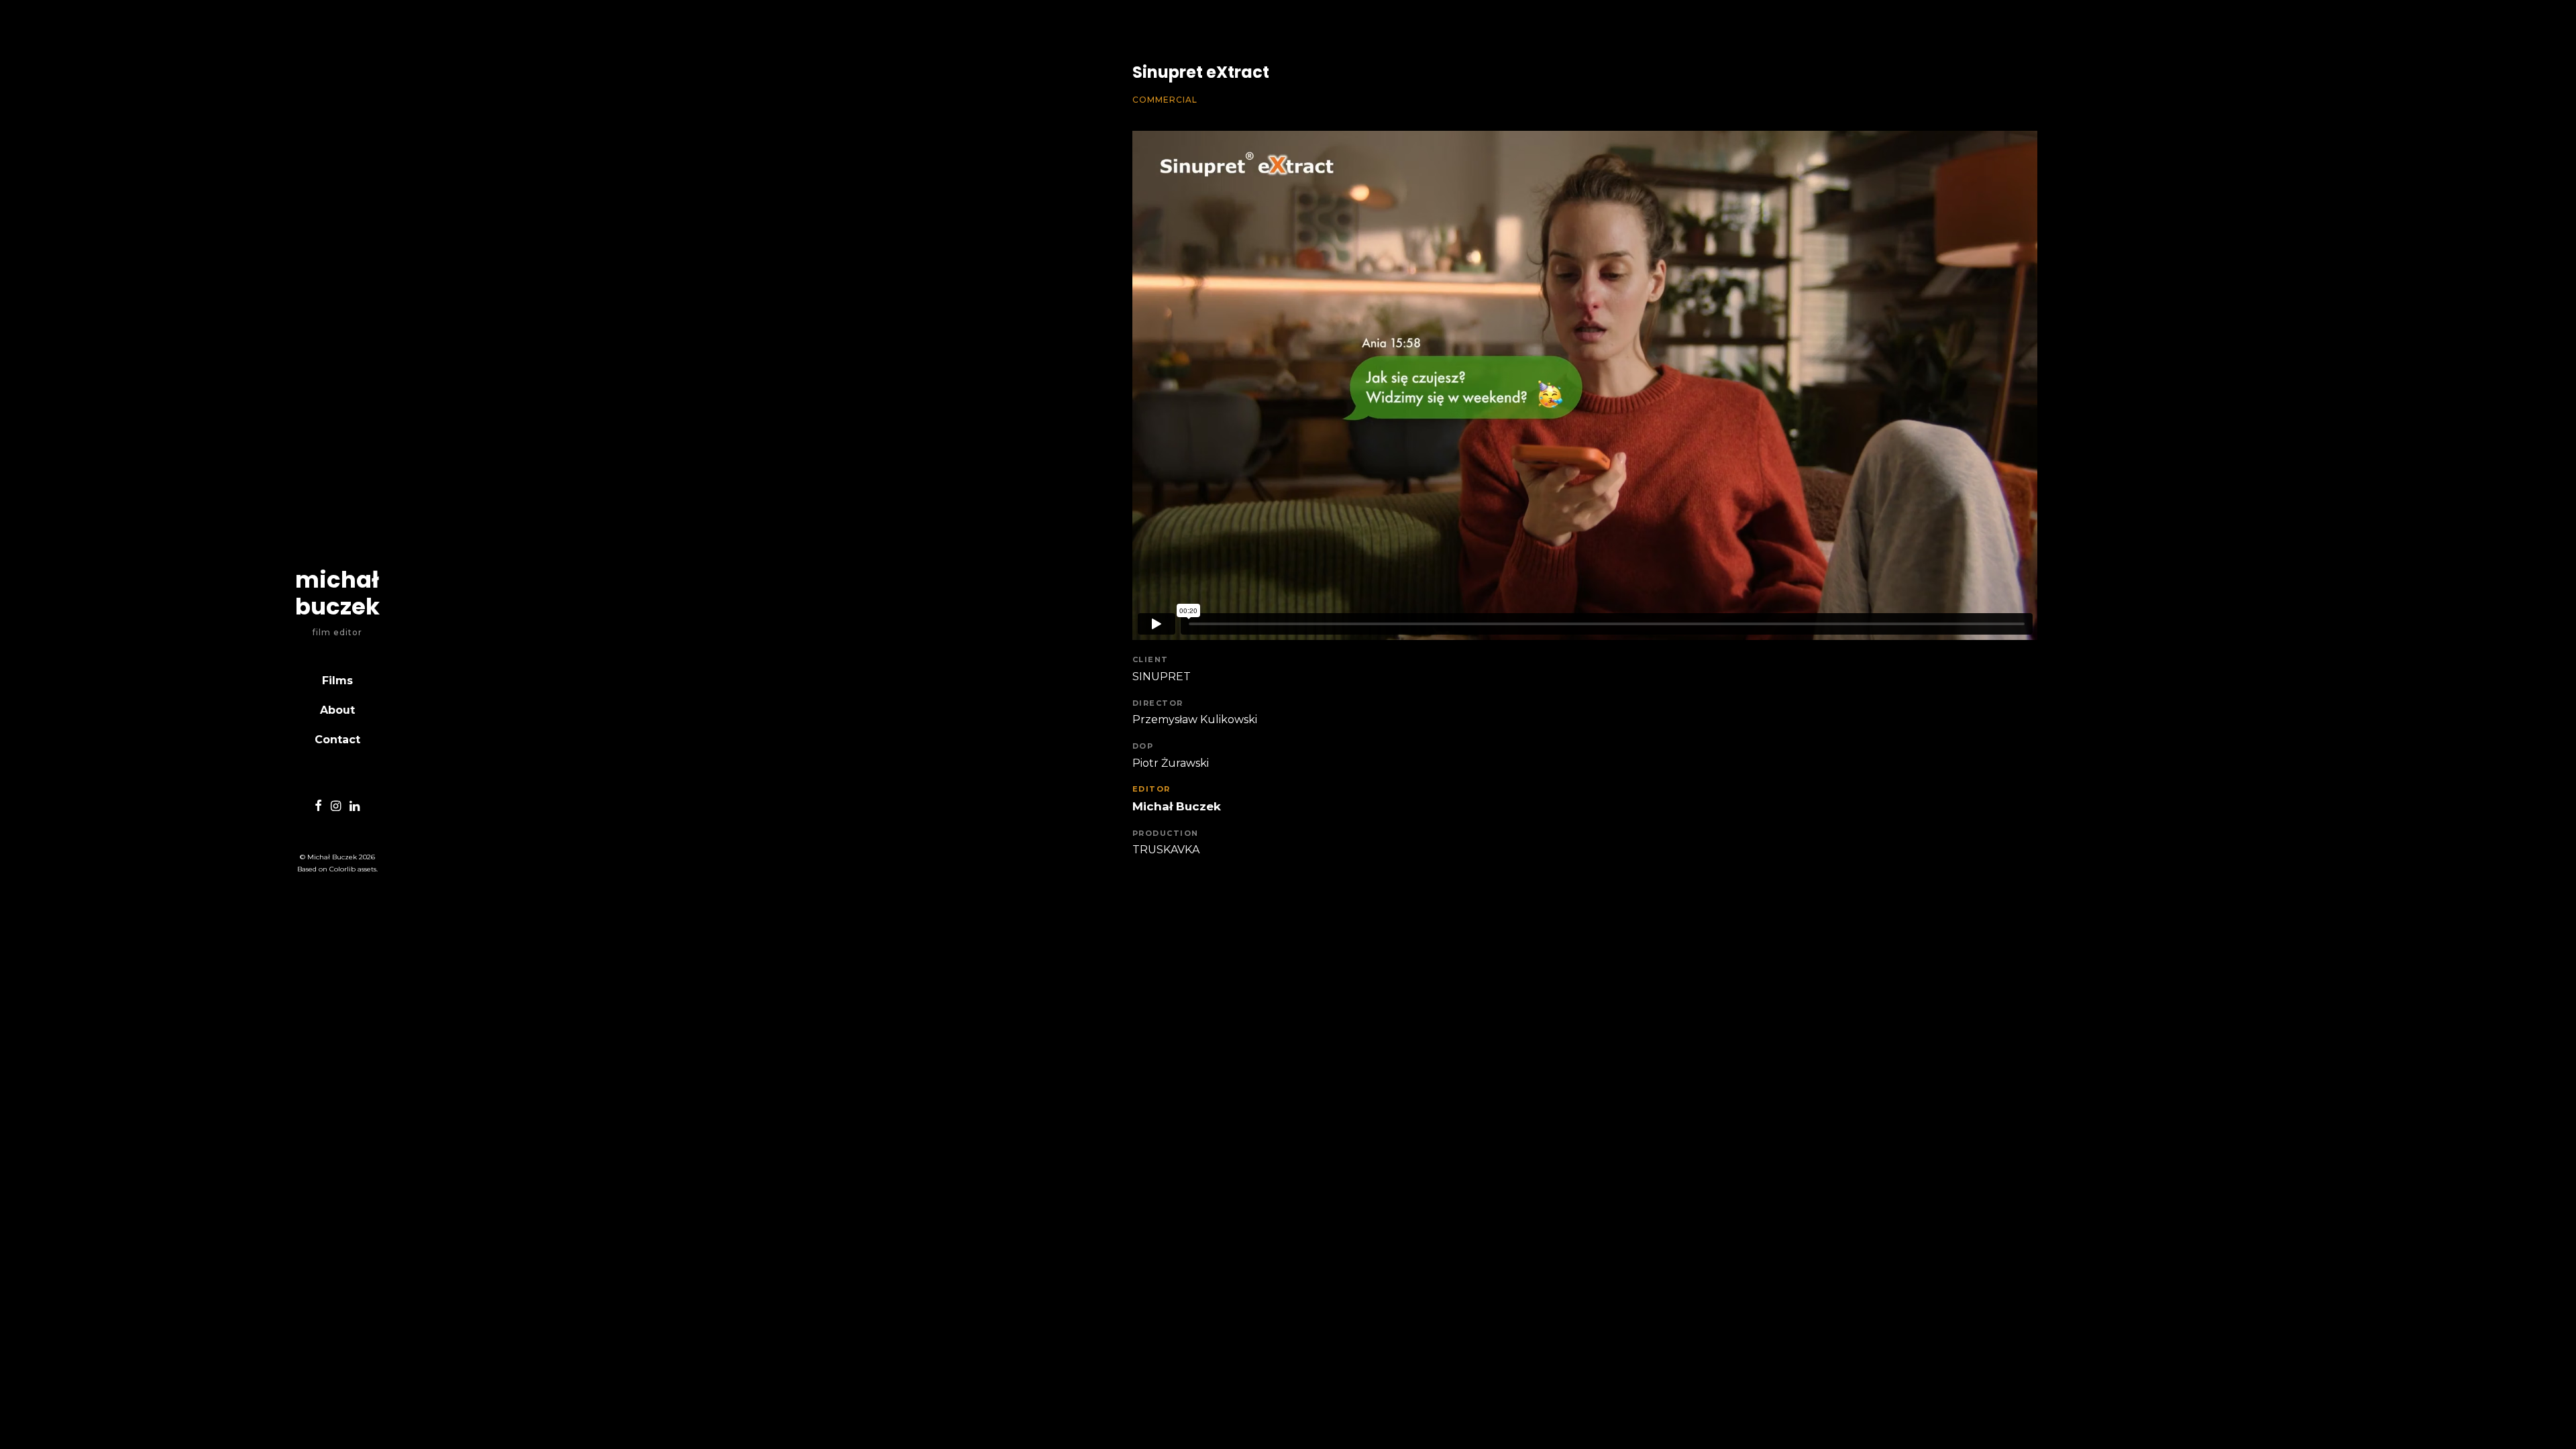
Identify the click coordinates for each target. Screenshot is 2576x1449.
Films (337, 681)
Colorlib (342, 869)
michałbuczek (337, 593)
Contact (337, 740)
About (337, 710)
